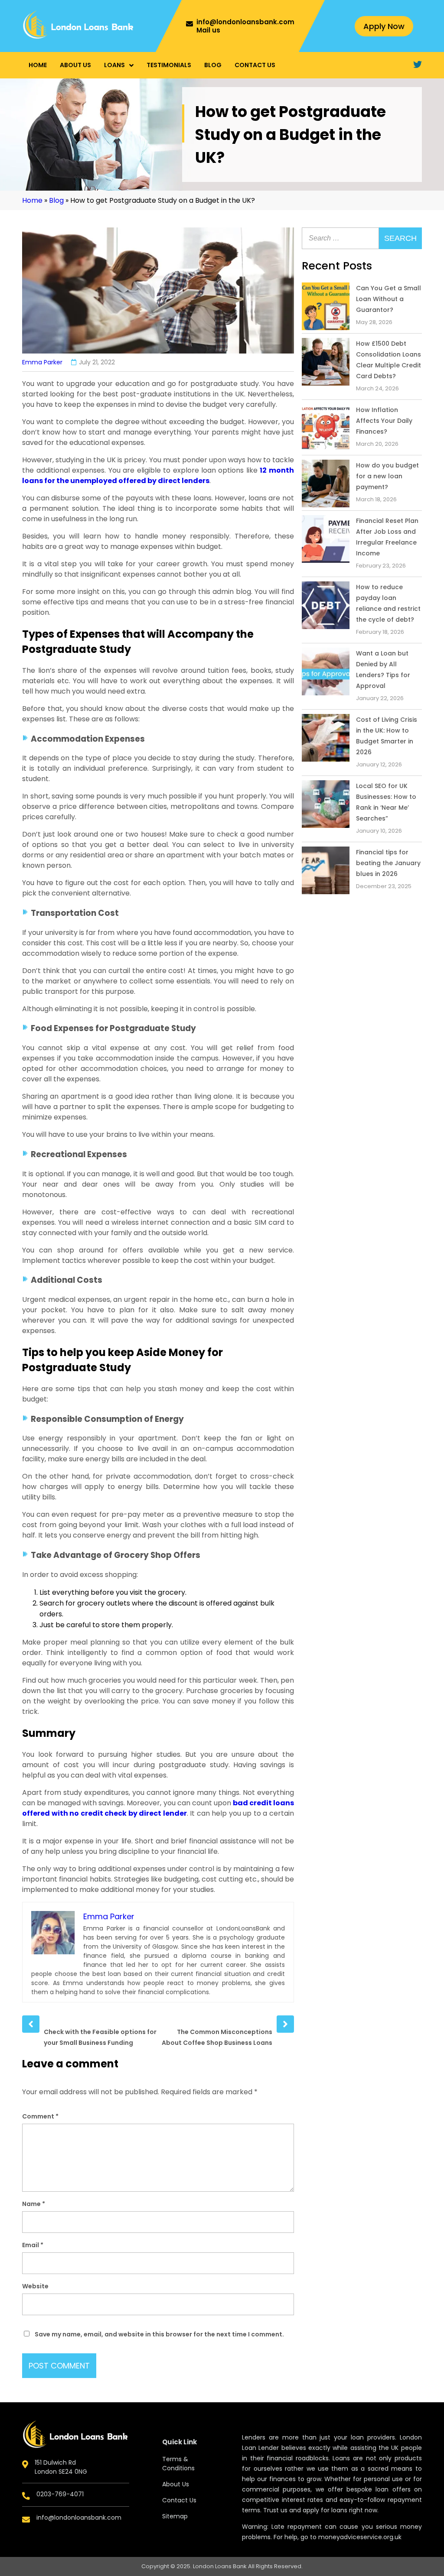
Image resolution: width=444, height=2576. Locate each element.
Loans (114, 65)
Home (38, 65)
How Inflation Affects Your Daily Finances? (384, 421)
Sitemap (175, 2516)
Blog (213, 65)
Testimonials (169, 65)
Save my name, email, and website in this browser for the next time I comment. (159, 2334)
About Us (75, 65)
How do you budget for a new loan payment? (387, 476)
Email (33, 2245)
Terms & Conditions (178, 2464)
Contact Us (255, 65)
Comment (40, 2116)
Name (34, 2204)
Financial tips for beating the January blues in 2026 (388, 863)
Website (35, 2286)
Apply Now (384, 26)
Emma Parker (42, 362)
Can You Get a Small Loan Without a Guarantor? (388, 299)
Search (400, 238)
